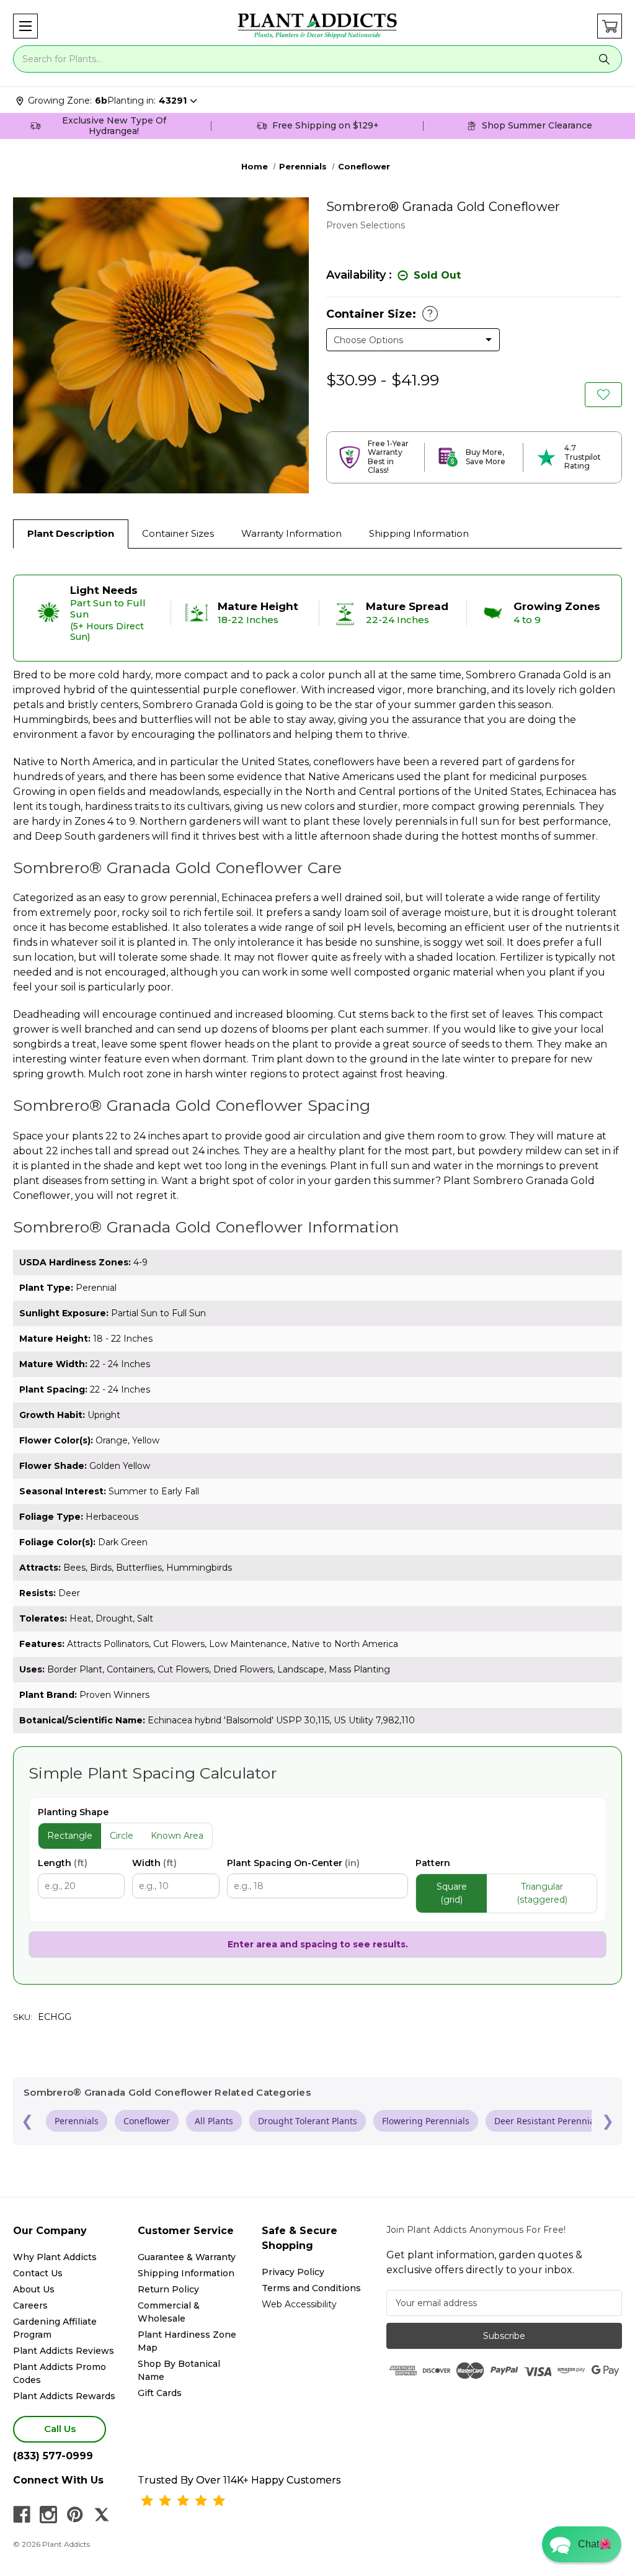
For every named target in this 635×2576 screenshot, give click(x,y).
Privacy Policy (293, 2272)
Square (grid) (452, 1893)
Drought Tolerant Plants (308, 2121)
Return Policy (168, 2289)
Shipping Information (419, 533)
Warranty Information (291, 533)
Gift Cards (160, 2393)
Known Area (177, 1836)
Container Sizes (178, 533)
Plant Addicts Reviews (64, 2351)
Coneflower (147, 2121)
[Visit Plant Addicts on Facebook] (22, 2515)
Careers (30, 2305)
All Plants (214, 2121)
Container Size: (380, 314)
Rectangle (70, 1836)
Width (154, 1863)
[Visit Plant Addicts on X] (102, 2515)
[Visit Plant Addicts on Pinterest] (75, 2515)
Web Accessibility (299, 2304)
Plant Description (71, 533)
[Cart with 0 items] (610, 26)
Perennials (77, 2121)
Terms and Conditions (311, 2288)
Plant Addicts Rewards (64, 2396)
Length (63, 1863)
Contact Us (38, 2273)
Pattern (433, 1863)
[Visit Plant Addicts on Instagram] (48, 2515)
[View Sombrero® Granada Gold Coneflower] (603, 395)
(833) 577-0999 (53, 2456)
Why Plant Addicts (55, 2257)
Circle (122, 1836)
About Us (34, 2289)
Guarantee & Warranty (187, 2257)
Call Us (60, 2429)
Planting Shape (73, 1812)
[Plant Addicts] (317, 26)
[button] (25, 26)
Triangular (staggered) (542, 1893)
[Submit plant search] (604, 59)
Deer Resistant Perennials (548, 2121)
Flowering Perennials (426, 2121)
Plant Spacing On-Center (293, 1863)
